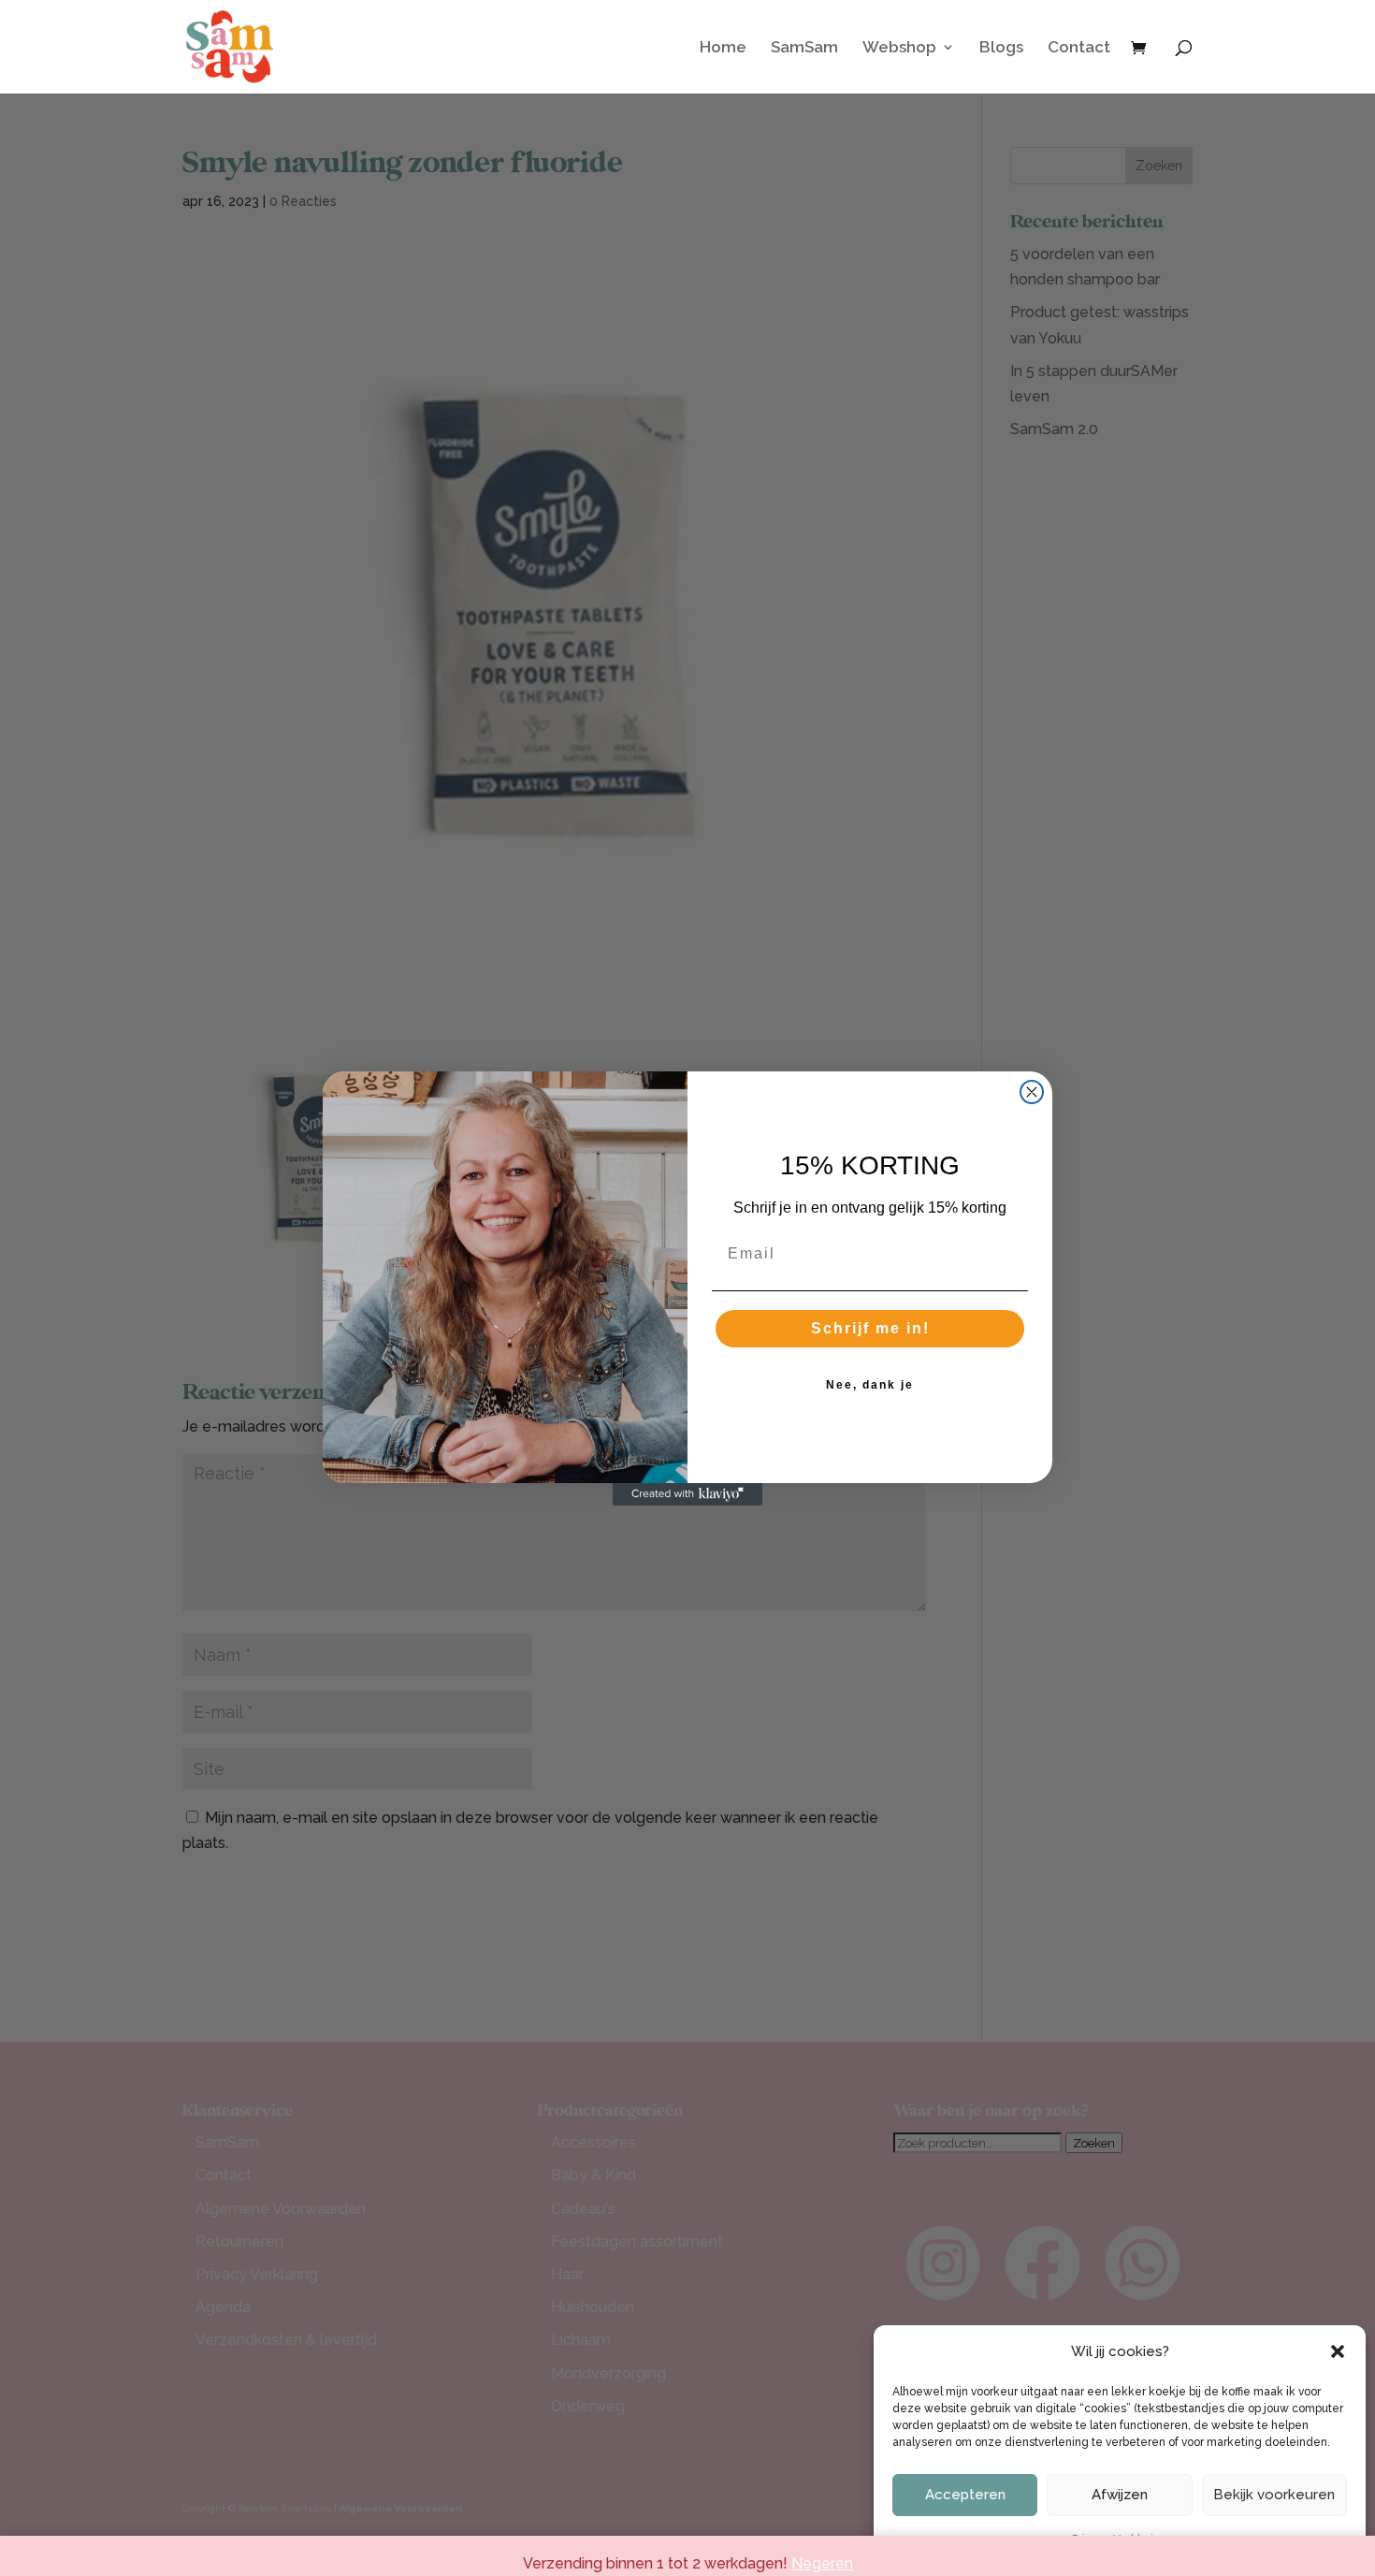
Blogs (1001, 48)
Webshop (899, 48)
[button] (1338, 2351)
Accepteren (965, 2495)
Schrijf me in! (870, 1328)
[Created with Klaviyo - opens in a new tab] (687, 1494)
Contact (1079, 48)
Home (723, 48)
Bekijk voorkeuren (1274, 2495)
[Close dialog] (1032, 1092)
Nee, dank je (870, 1385)
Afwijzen (1120, 2495)
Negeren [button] (822, 2563)
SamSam (804, 48)
